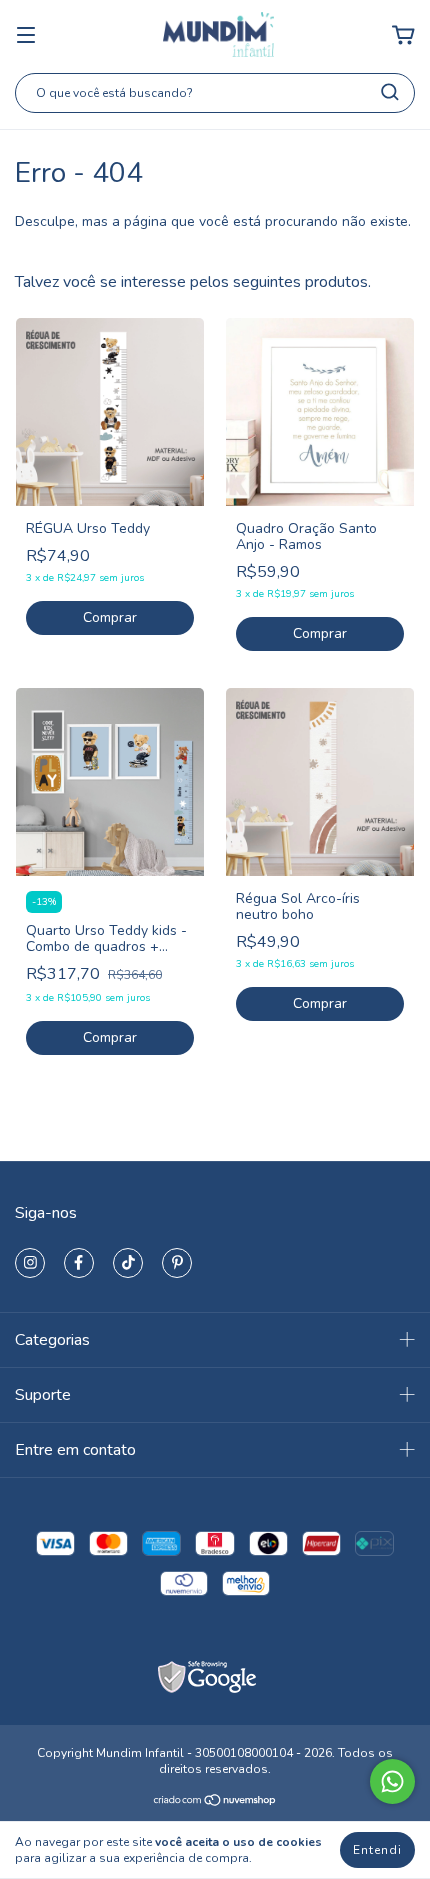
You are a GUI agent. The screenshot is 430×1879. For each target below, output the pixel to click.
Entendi (377, 1850)
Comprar (110, 617)
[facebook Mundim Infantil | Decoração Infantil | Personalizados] (79, 1263)
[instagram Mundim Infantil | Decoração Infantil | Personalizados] (30, 1263)
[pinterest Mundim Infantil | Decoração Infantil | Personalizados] (177, 1263)
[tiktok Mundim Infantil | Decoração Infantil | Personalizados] (128, 1263)
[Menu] (26, 35)
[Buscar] (390, 92)
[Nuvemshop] (215, 1803)
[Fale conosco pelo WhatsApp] (392, 1781)
